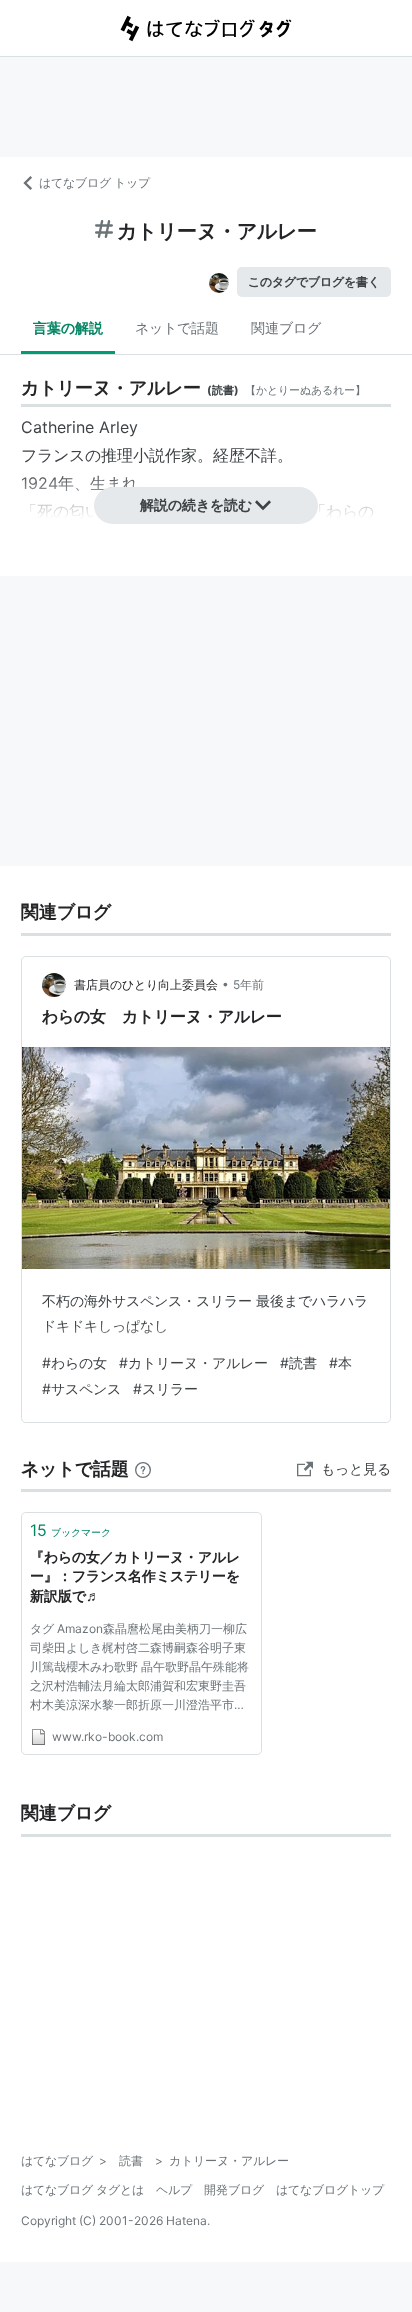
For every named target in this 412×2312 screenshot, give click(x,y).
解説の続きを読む (196, 504)
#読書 (298, 1362)
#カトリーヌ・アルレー (193, 1362)
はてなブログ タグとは (82, 2189)
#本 (340, 1362)
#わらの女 (74, 1362)
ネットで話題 (177, 327)
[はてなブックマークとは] (143, 1468)
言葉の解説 (68, 327)
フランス (53, 455)
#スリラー (165, 1388)
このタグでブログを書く (314, 281)
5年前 (248, 984)
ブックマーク (70, 1530)
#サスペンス (81, 1388)
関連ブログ (286, 327)
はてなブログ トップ (94, 182)
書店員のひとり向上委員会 (146, 984)
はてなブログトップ (330, 2189)
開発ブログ (234, 2189)
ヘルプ (174, 2189)
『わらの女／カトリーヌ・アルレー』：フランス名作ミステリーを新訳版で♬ (135, 1576)
